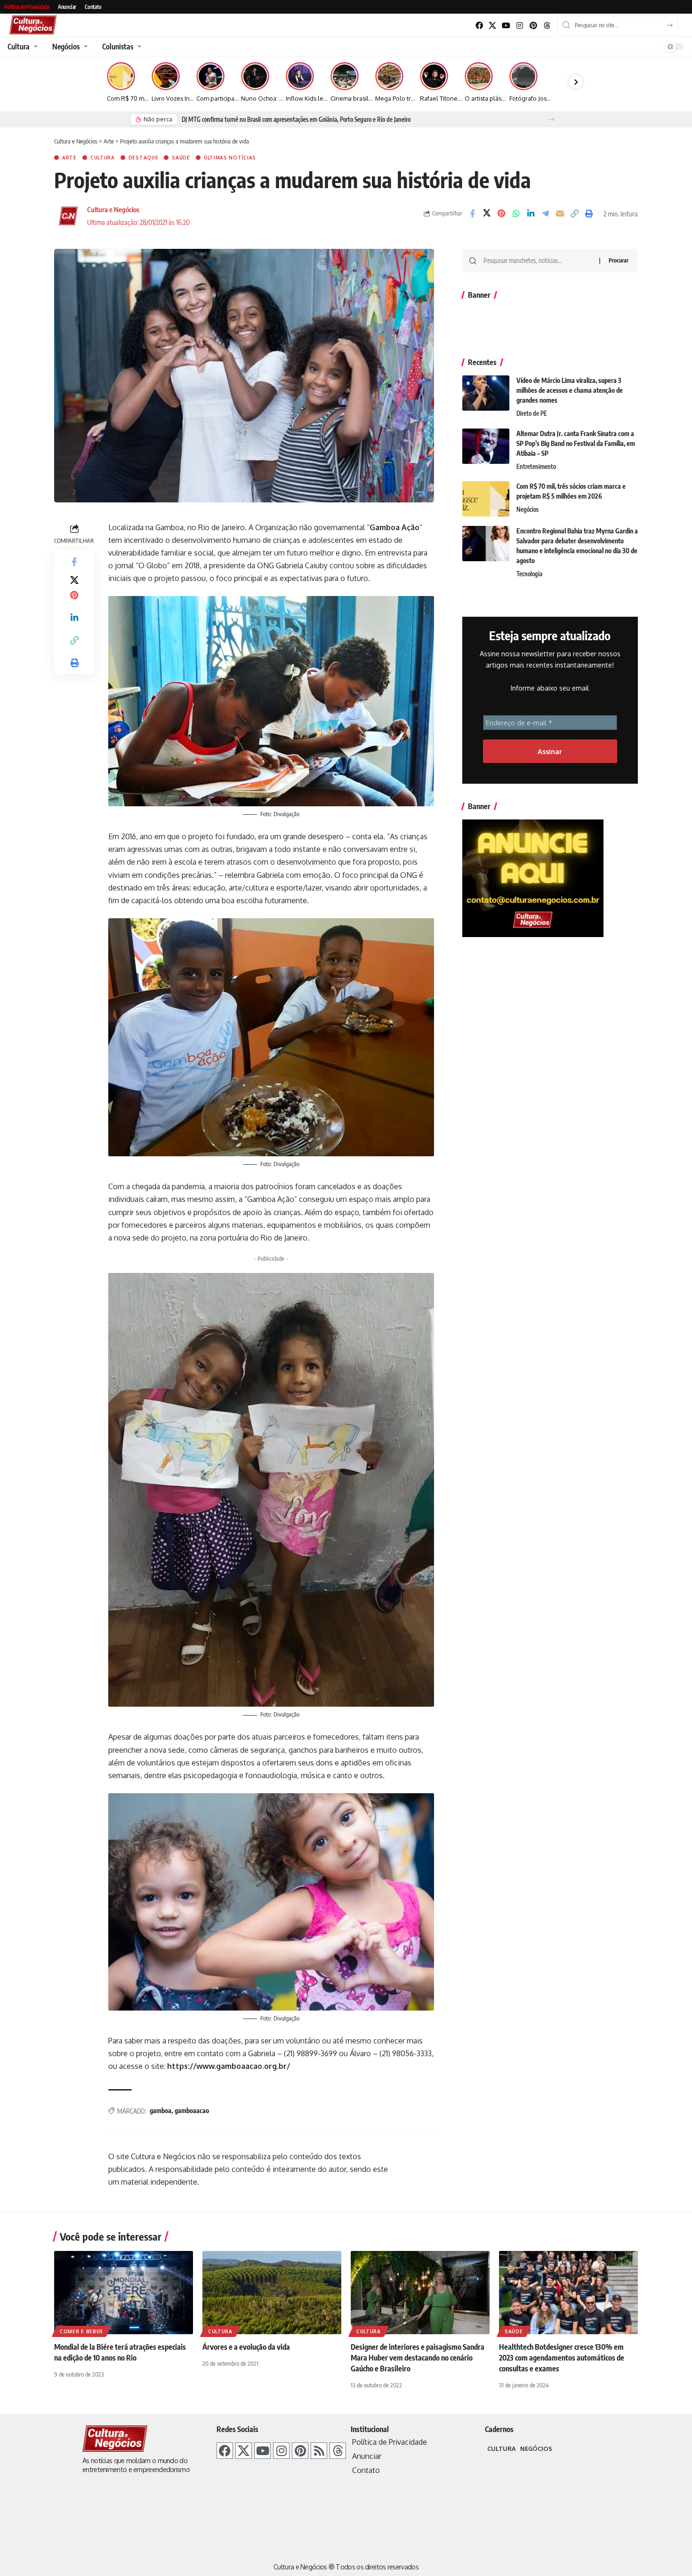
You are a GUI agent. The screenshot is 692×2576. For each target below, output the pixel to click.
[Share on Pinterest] (501, 214)
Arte (69, 158)
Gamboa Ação (394, 527)
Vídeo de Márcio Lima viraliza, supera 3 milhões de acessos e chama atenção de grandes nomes (570, 390)
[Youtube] (506, 26)
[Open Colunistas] (138, 47)
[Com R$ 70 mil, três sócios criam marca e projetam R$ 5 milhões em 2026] (486, 499)
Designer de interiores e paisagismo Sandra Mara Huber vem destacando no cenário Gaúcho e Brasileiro (418, 2358)
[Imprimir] (589, 214)
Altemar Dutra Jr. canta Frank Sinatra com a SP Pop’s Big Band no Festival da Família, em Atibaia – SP (576, 443)
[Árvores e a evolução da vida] (272, 2293)
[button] (551, 119)
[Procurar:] (538, 261)
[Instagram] (520, 26)
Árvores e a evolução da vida (246, 2347)
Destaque (144, 158)
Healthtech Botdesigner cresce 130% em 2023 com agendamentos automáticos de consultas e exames (562, 2358)
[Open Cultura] (35, 47)
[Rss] (319, 2451)
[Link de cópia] (574, 214)
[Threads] (547, 26)
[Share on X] (487, 214)
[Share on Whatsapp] (516, 214)
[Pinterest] (533, 26)
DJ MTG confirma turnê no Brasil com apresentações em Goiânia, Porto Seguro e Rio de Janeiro (296, 119)
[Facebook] (479, 26)
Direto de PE (532, 413)
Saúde (181, 158)
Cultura (103, 158)
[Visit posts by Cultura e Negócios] (68, 216)
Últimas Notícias (230, 158)
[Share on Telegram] (545, 214)
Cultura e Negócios (113, 209)
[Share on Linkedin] (531, 214)
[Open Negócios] (84, 47)
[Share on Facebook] (472, 214)
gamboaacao (192, 2111)
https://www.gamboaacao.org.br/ (229, 2066)
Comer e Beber (81, 2331)
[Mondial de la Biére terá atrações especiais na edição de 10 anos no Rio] (124, 2293)
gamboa (161, 2111)
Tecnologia (529, 574)
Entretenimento (536, 467)
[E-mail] (560, 214)
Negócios (527, 509)
